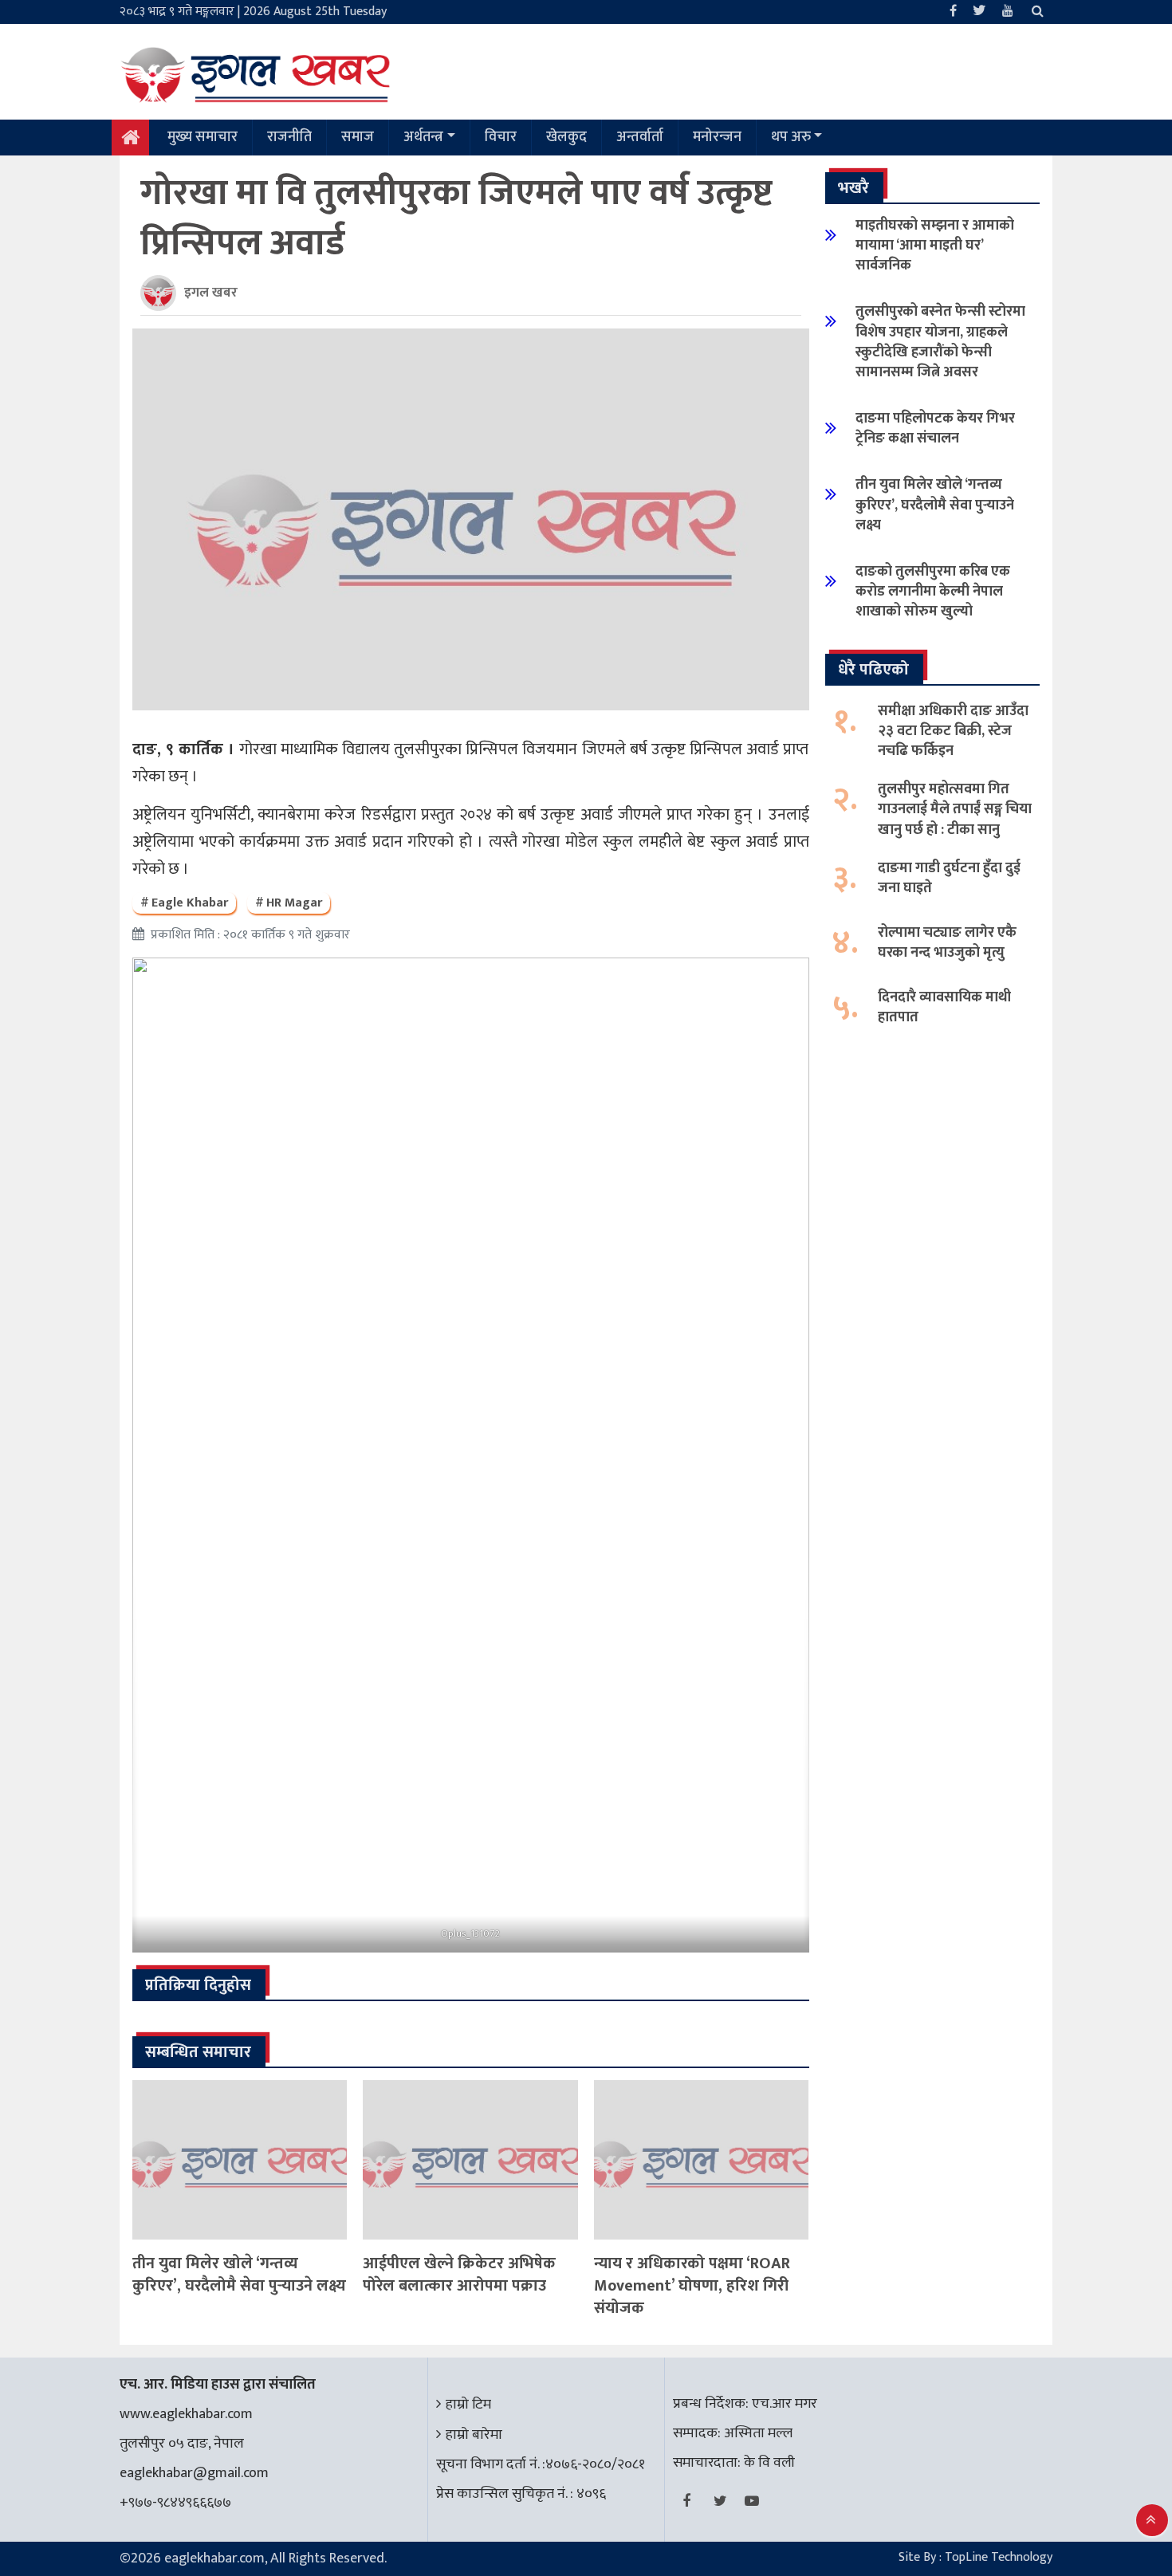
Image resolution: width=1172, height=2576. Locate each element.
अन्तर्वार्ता (640, 137)
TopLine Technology (999, 2557)
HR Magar (294, 903)
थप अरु (791, 137)
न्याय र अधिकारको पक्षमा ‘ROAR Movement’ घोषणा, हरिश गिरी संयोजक (692, 2286)
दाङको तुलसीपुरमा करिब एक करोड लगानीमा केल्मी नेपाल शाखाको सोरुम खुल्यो (933, 592)
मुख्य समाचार (203, 137)
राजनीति (289, 137)
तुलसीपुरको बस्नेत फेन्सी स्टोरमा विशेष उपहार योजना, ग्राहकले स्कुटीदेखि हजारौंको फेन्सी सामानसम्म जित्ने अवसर (940, 342)
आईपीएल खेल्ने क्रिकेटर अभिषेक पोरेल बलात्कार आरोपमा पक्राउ (459, 2275)
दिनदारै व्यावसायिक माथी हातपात (944, 1007)
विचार (501, 137)
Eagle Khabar (190, 903)
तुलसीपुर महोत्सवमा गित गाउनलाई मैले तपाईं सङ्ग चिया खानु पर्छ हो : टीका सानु (955, 809)
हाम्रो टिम (468, 2405)
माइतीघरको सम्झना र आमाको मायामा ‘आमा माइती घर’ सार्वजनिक (935, 246)
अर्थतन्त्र (423, 137)
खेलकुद (566, 137)
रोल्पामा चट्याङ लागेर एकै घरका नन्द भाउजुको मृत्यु (947, 943)
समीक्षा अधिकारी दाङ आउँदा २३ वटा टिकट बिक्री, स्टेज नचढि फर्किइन (953, 731)
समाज (358, 137)
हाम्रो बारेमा (474, 2435)
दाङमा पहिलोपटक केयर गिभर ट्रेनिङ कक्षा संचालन (935, 429)
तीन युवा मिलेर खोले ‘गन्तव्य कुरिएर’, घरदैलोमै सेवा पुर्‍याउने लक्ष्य (239, 2275)
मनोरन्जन (717, 137)
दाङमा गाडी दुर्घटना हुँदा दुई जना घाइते (949, 878)
